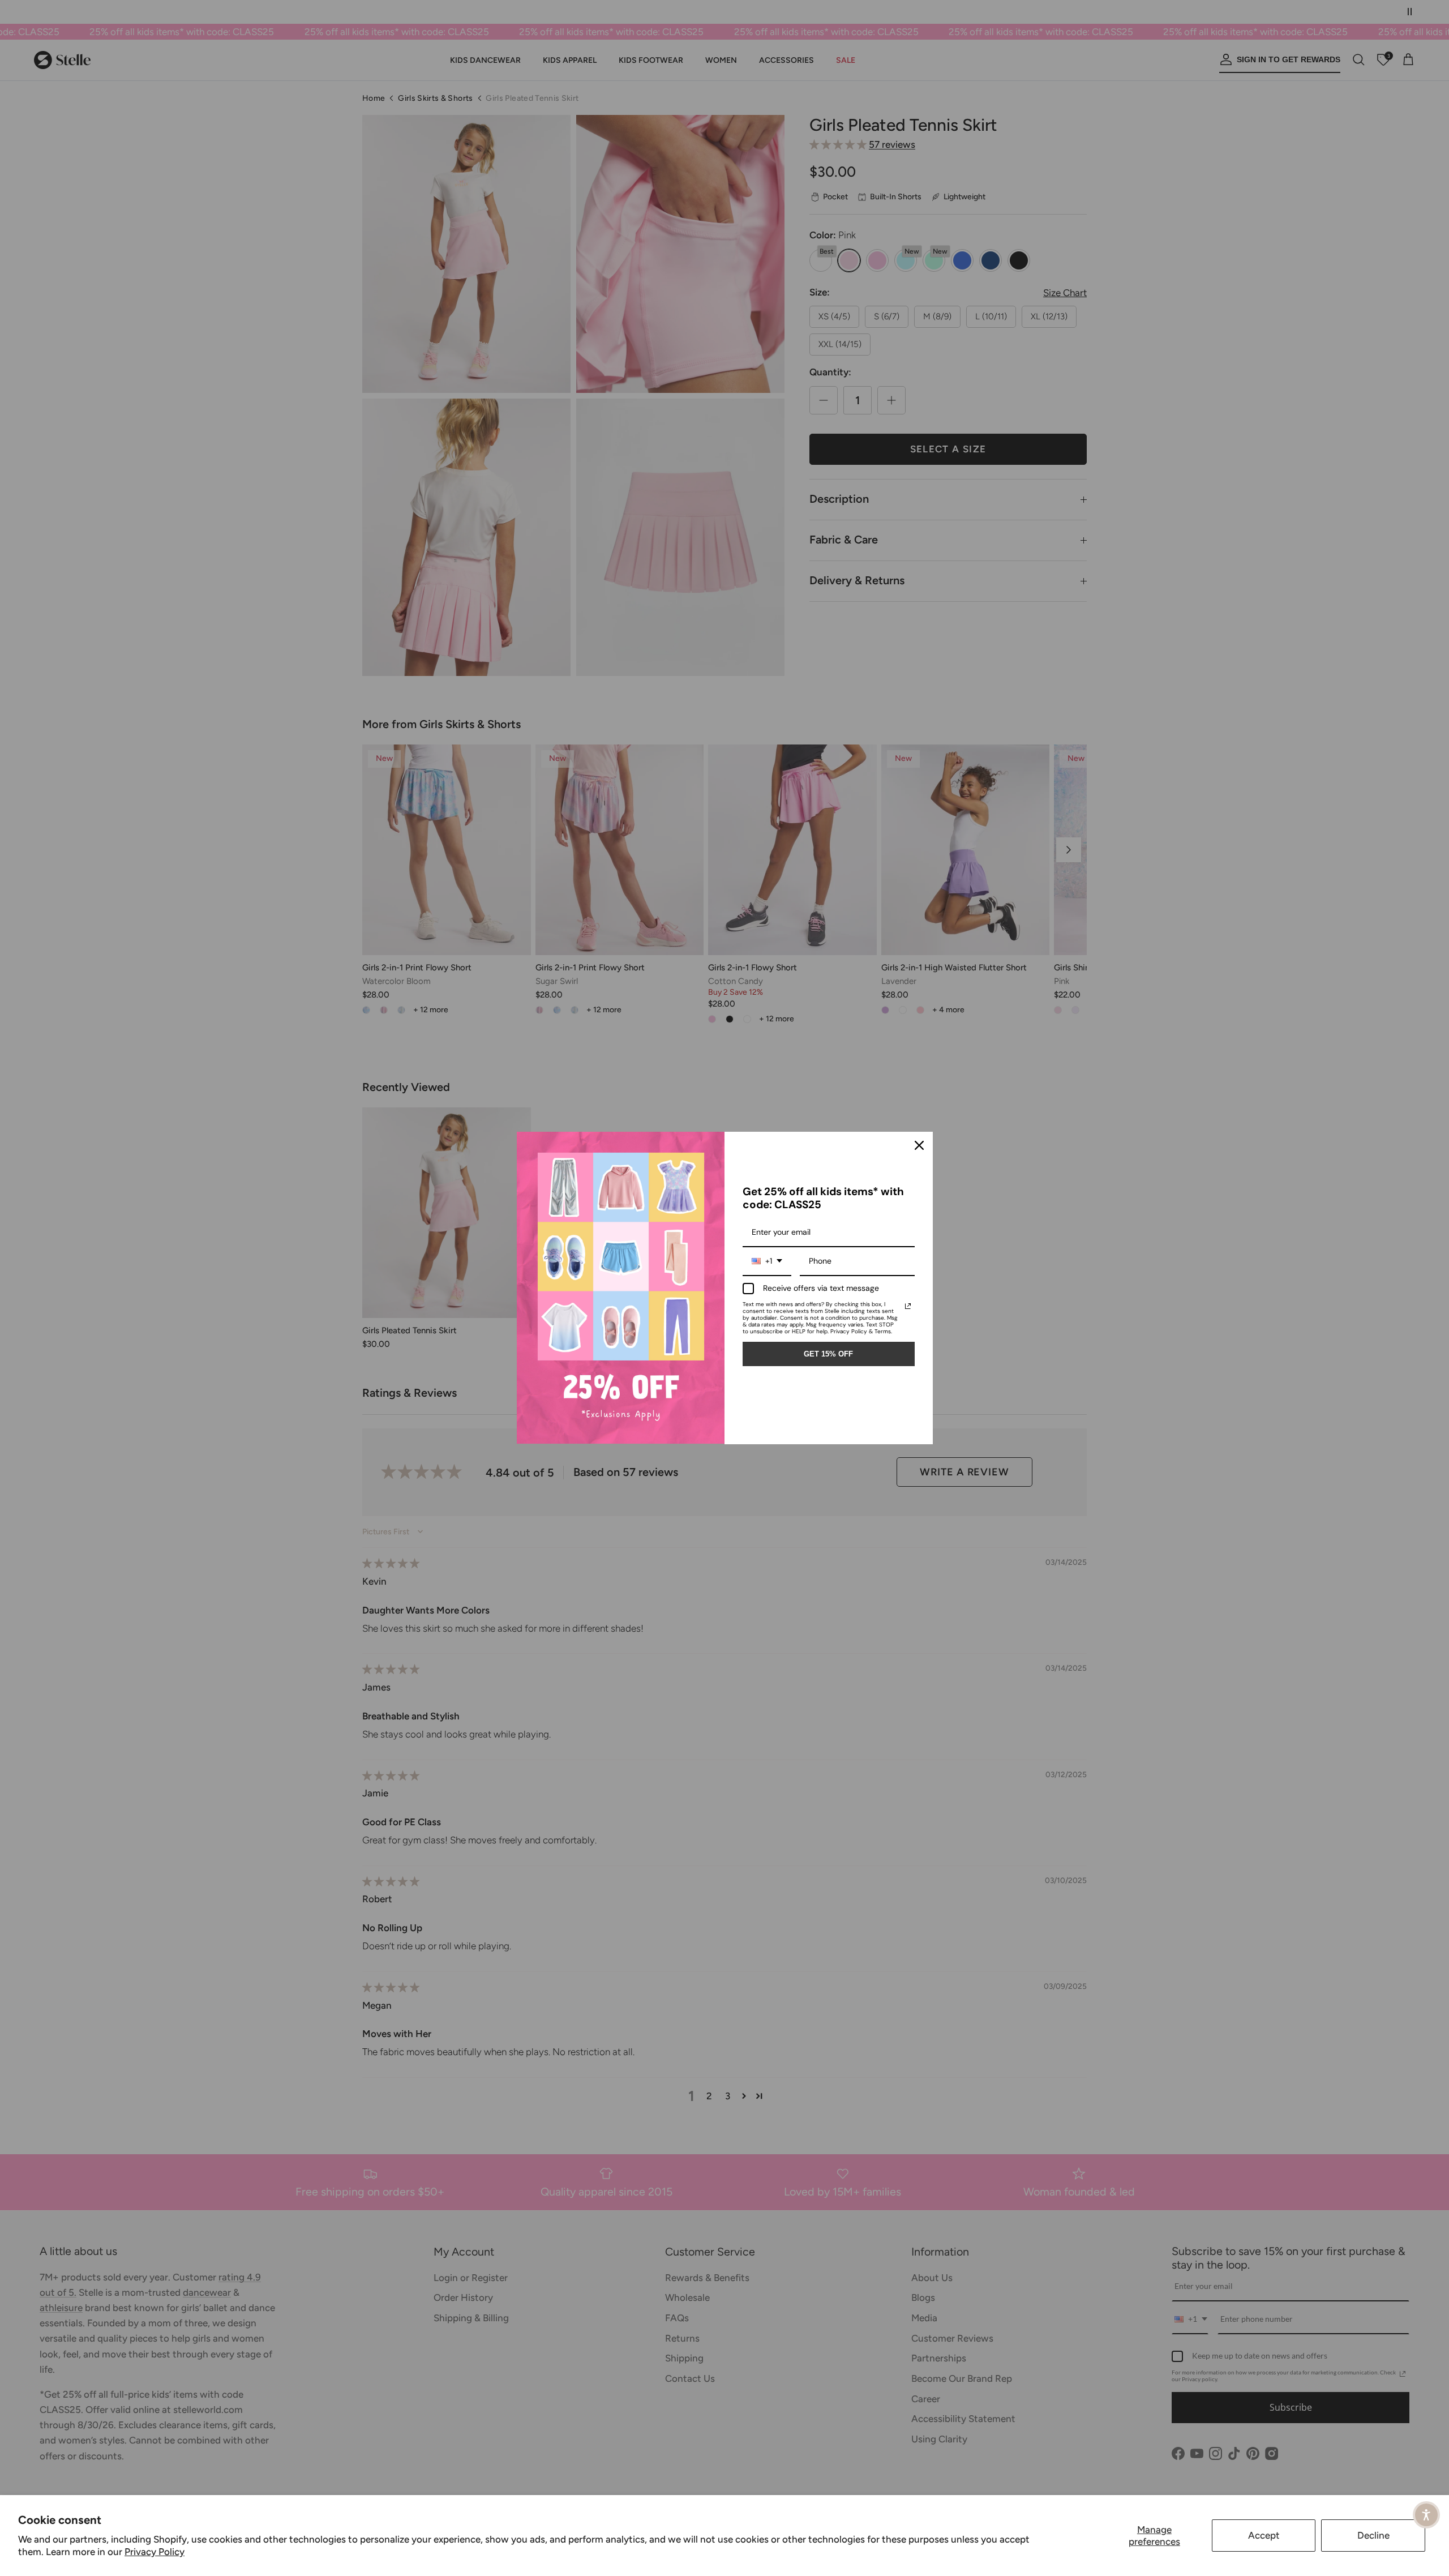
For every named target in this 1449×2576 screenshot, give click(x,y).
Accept (1264, 2535)
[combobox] (767, 1262)
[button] (1426, 2515)
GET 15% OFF (828, 1354)
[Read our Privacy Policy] (908, 1306)
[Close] (919, 1145)
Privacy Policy (155, 2552)
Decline (1373, 2535)
